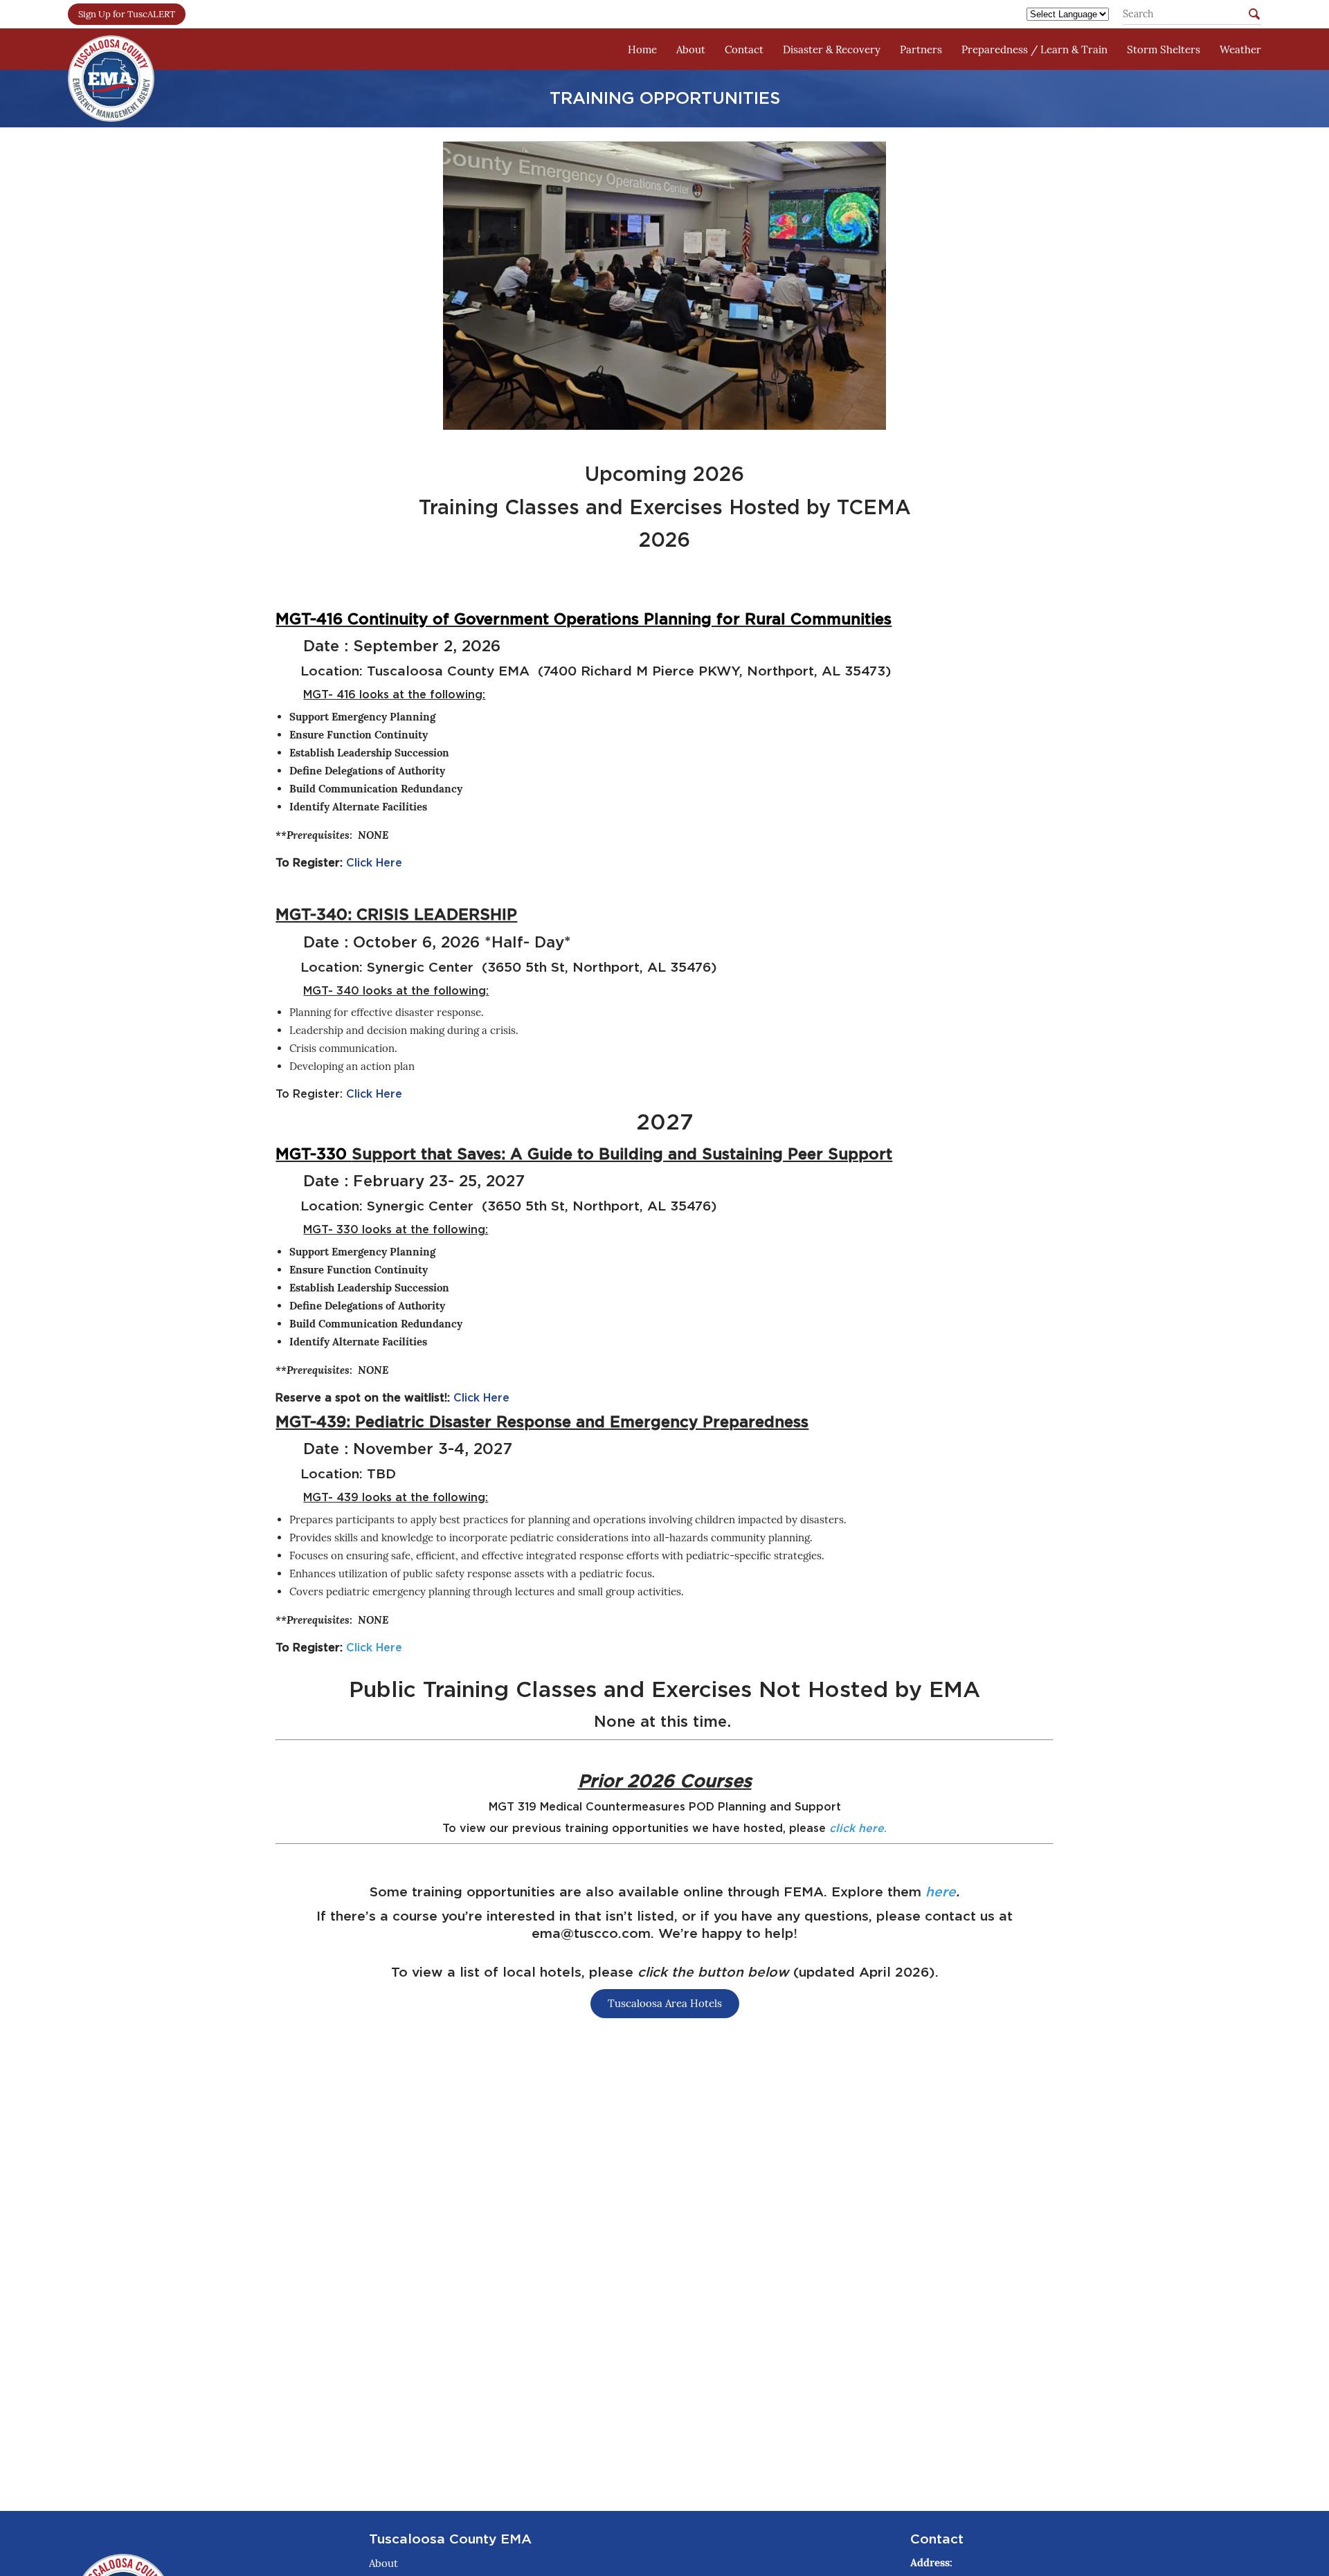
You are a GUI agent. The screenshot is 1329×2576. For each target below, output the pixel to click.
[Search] (1254, 16)
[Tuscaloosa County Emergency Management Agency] (111, 49)
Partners (921, 49)
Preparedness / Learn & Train (1034, 49)
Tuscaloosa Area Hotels (665, 2003)
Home (642, 49)
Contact (744, 49)
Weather (1240, 49)
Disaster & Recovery (832, 49)
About (691, 49)
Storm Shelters (1164, 49)
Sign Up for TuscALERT (127, 14)
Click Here (374, 863)
